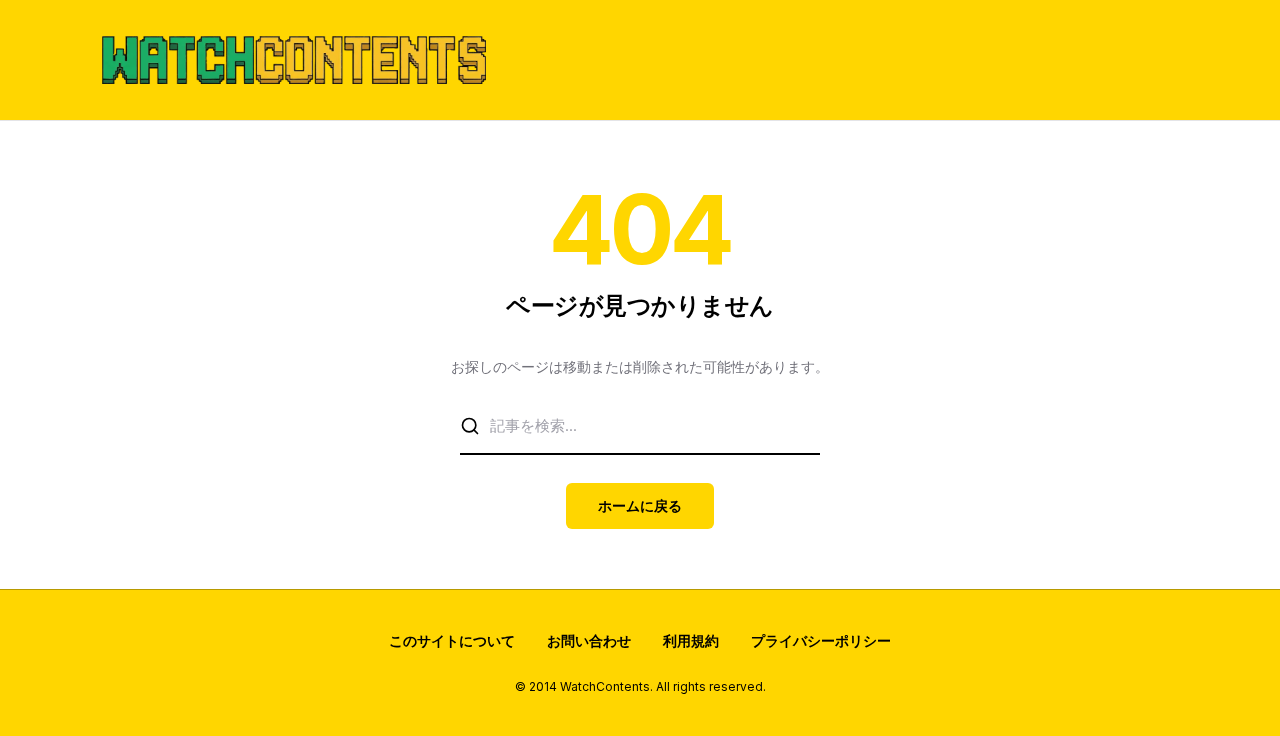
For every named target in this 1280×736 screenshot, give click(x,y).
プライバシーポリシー (821, 640)
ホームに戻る (640, 505)
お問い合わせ (589, 640)
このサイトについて (452, 640)
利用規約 (691, 640)
